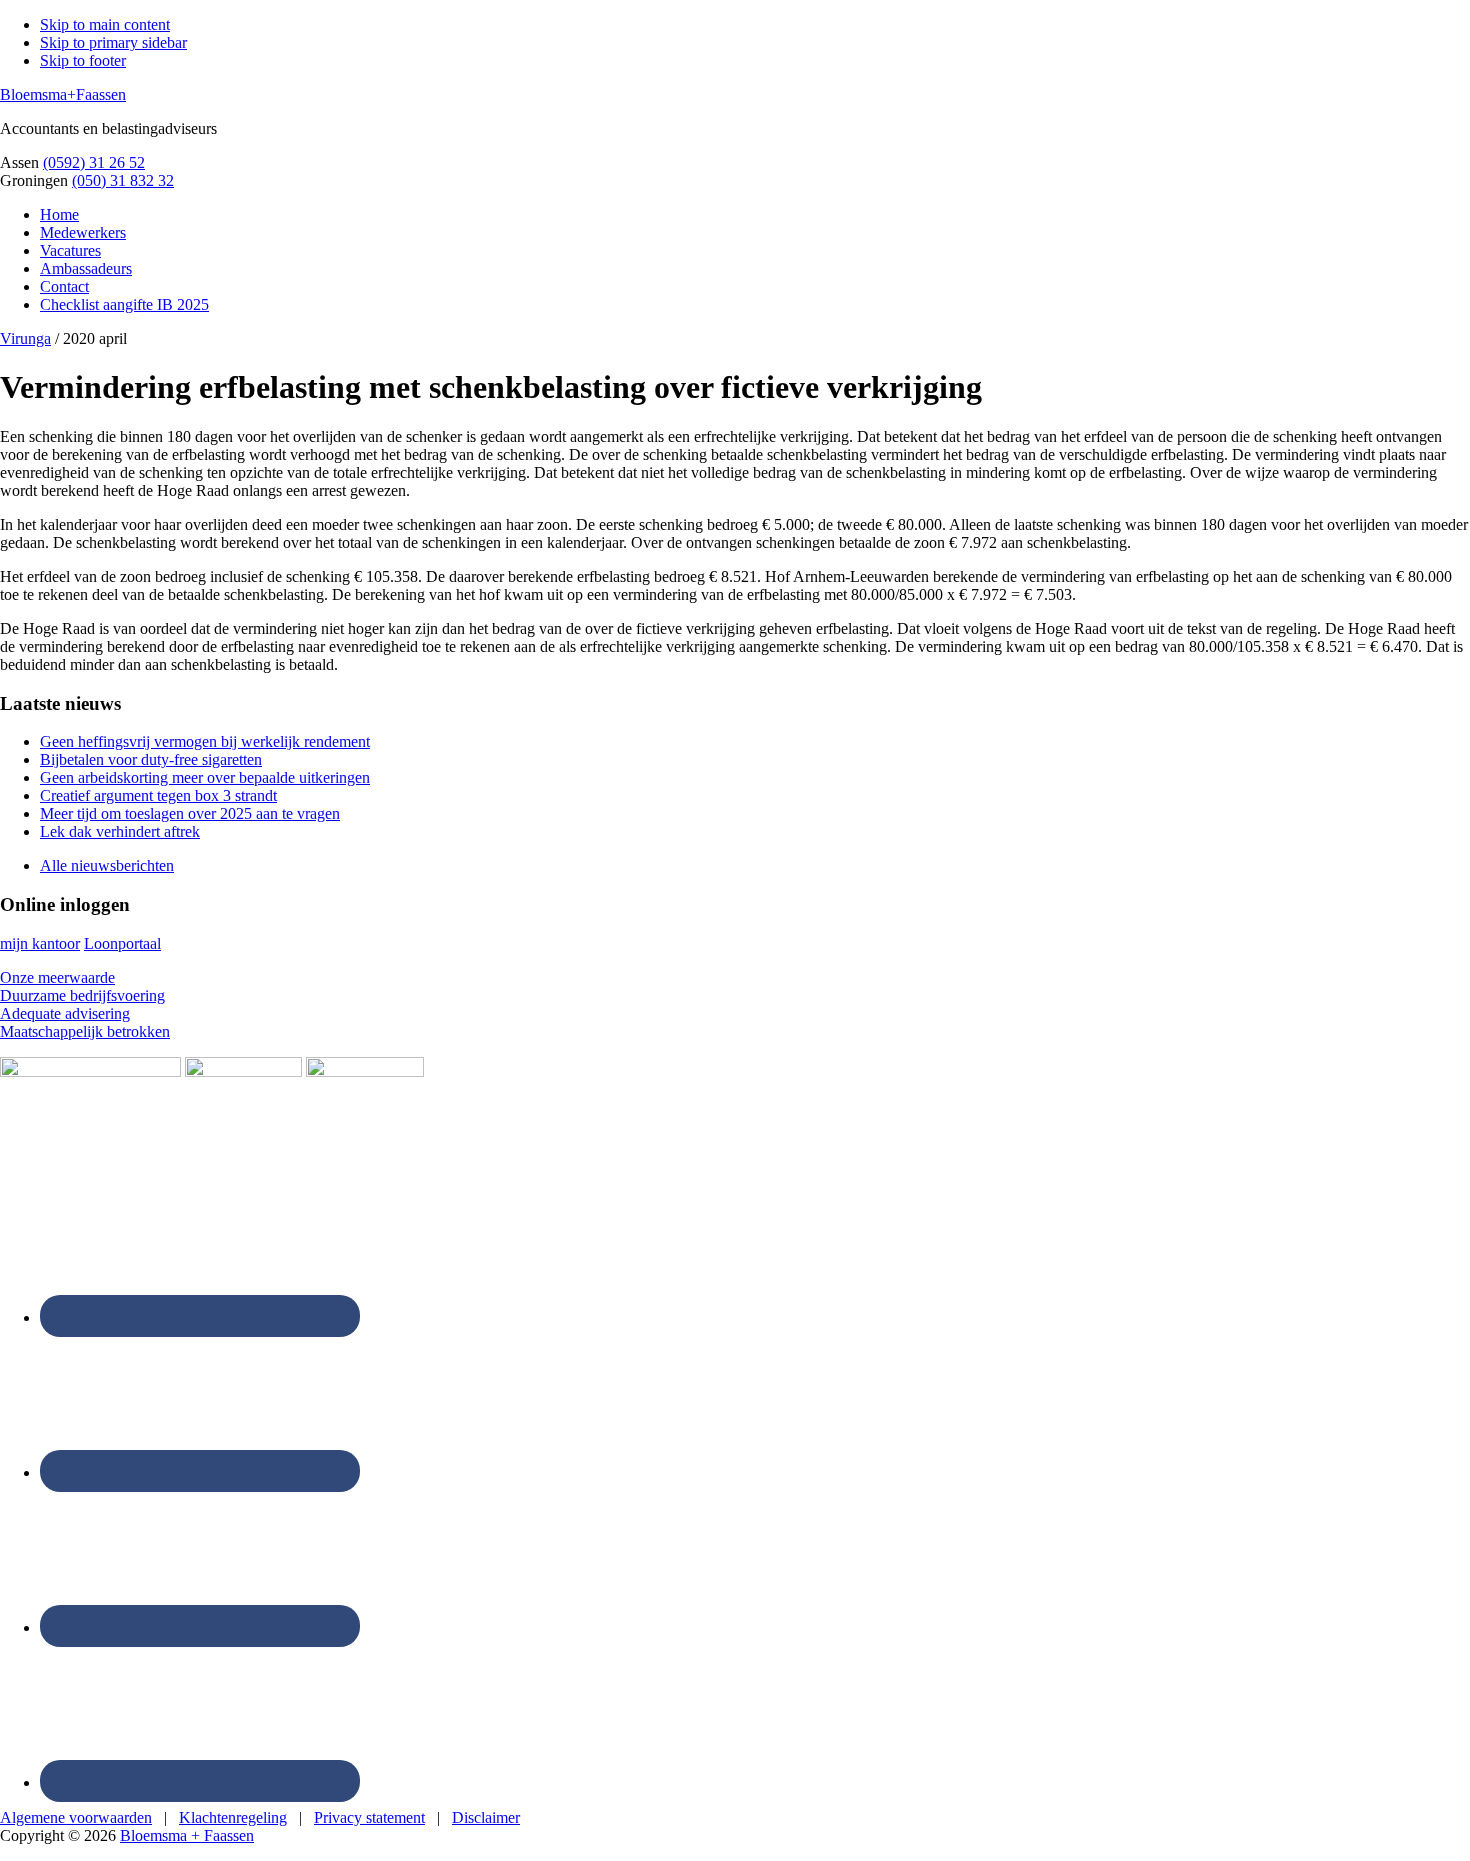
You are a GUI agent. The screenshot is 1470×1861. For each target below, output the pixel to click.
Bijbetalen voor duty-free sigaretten (151, 759)
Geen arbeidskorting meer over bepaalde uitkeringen (205, 777)
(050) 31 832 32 (123, 180)
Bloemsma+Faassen (63, 94)
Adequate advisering (65, 1013)
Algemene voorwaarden (76, 1817)
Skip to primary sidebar (113, 42)
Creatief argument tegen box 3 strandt (158, 795)
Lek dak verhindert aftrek (120, 831)
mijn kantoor (40, 943)
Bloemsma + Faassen (187, 1835)
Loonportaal (122, 943)
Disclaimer (486, 1817)
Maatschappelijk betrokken (85, 1031)
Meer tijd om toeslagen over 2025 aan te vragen (190, 813)
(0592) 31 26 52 (94, 162)
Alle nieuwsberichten (107, 865)
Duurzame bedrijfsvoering (82, 995)
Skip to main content (105, 24)
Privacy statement (369, 1817)
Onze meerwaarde (57, 977)
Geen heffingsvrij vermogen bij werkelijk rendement (205, 741)
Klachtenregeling (233, 1817)
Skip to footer (83, 60)
